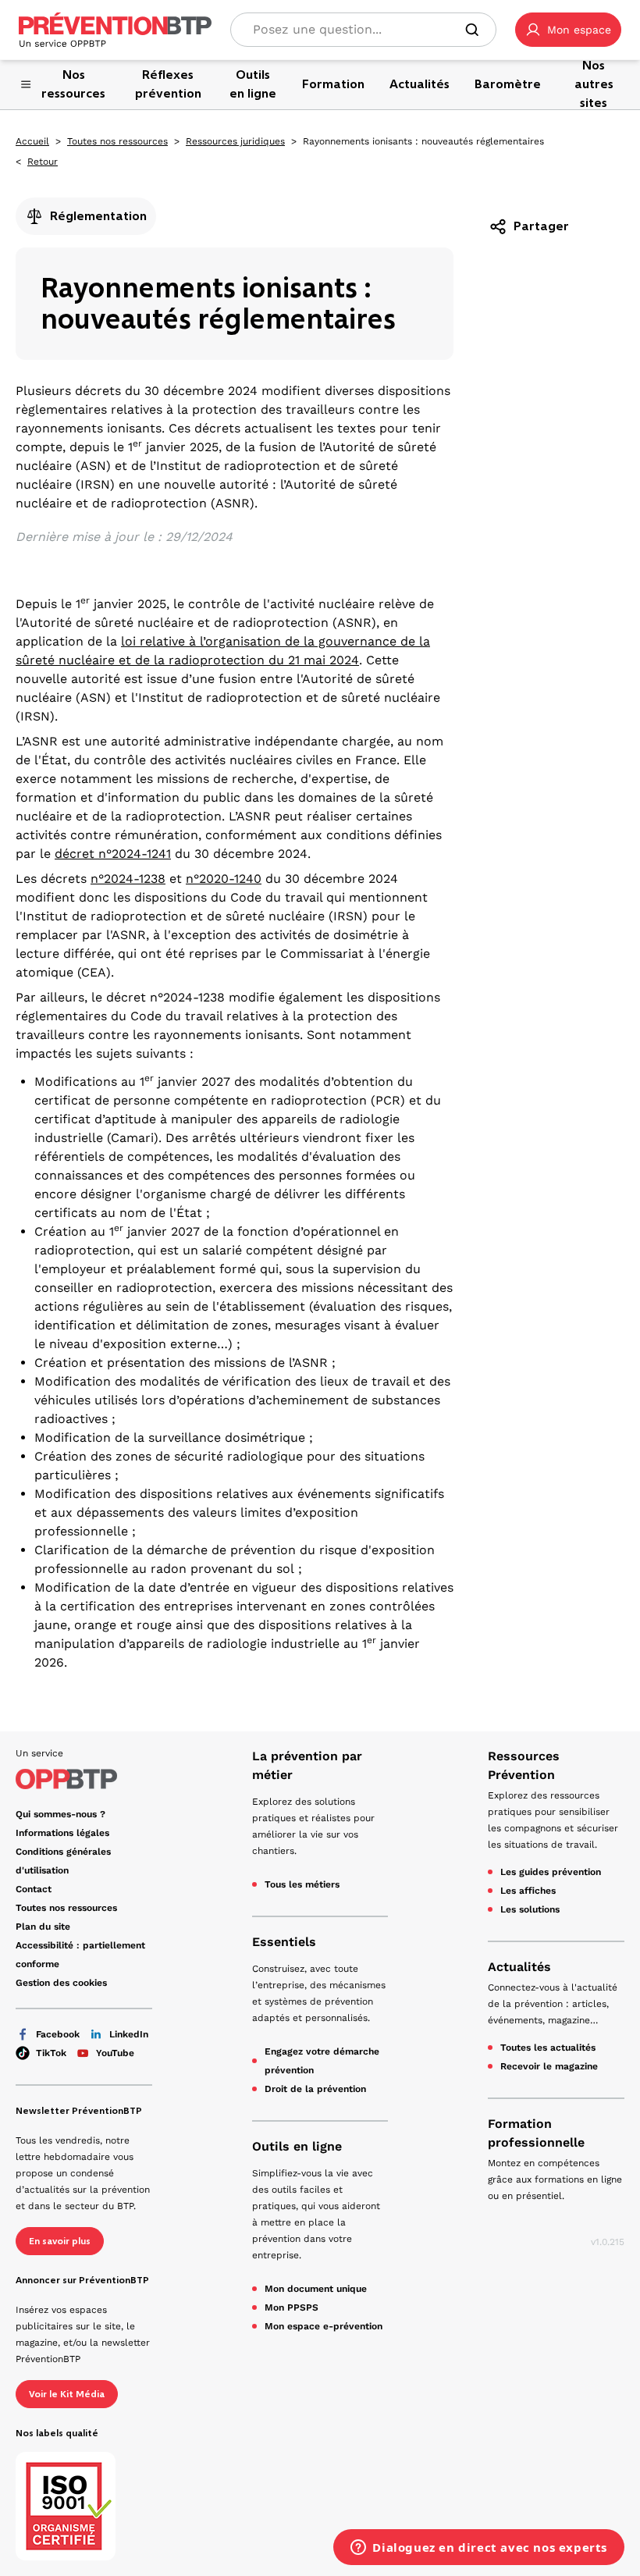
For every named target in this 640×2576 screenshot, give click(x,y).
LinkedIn (129, 2034)
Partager (541, 226)
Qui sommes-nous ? (60, 1814)
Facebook (58, 2034)
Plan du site (43, 1927)
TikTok (51, 2053)
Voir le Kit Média (67, 2394)
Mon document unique (316, 2289)
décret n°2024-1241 (113, 854)
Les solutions (530, 1909)
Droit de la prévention (315, 2089)
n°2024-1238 (128, 879)
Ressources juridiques (235, 141)
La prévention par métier (307, 1765)
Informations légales (62, 1833)
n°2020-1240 (224, 879)
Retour (43, 162)
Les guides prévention (551, 1872)
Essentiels (284, 1942)
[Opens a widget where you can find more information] (479, 2549)
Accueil (32, 141)
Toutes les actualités (548, 2048)
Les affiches (528, 1891)
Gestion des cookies (61, 1983)
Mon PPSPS (292, 2307)
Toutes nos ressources (117, 141)
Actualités (519, 1967)
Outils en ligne (297, 2146)
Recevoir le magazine (549, 2066)
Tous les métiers (302, 1884)
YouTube (115, 2053)
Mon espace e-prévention (324, 2326)
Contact (34, 1889)
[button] (568, 30)
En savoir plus (60, 2241)
